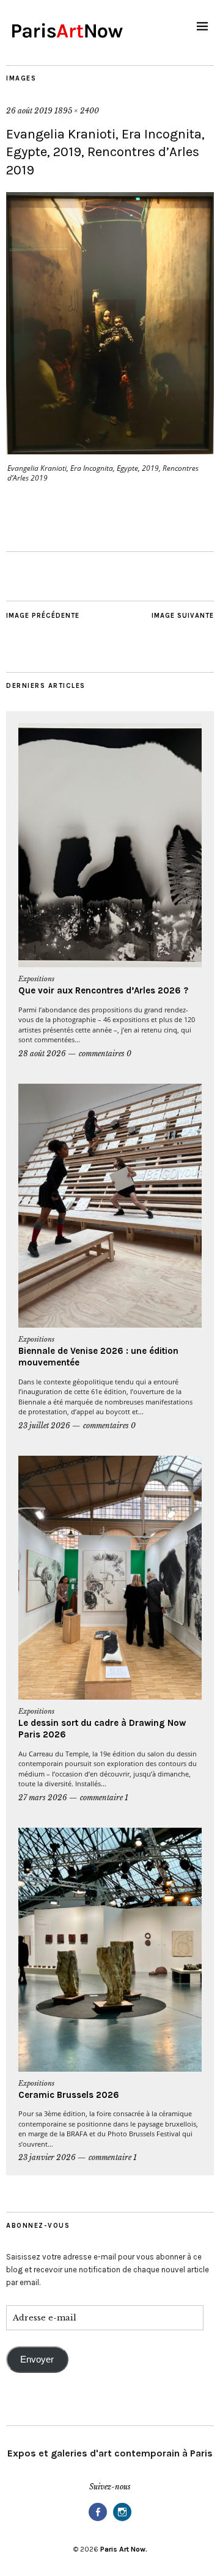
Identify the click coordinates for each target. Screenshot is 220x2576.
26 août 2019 (29, 111)
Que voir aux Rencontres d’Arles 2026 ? (103, 990)
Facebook (98, 2520)
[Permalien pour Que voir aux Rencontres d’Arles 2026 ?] (110, 845)
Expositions (36, 979)
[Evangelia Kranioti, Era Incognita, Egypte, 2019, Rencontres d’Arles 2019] (110, 451)
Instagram (122, 2520)
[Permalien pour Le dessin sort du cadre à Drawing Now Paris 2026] (110, 1578)
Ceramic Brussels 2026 (69, 2095)
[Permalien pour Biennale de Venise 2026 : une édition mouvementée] (110, 1206)
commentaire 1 (104, 1798)
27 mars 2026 (43, 1798)
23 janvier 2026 (47, 2157)
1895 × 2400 (77, 111)
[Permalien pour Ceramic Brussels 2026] (110, 1950)
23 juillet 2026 (44, 1426)
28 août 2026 (42, 1054)
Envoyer (37, 2360)
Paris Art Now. (124, 2549)
